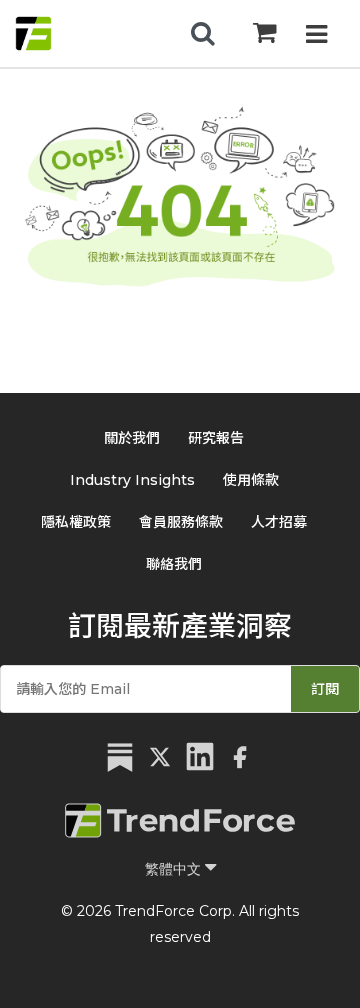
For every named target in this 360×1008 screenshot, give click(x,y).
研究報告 (216, 438)
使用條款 (251, 480)
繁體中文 (175, 869)
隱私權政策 (76, 522)
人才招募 (279, 522)
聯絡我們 (174, 564)
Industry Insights (132, 480)
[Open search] (203, 34)
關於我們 (132, 438)
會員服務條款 (181, 522)
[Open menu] (316, 36)
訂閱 (325, 689)
